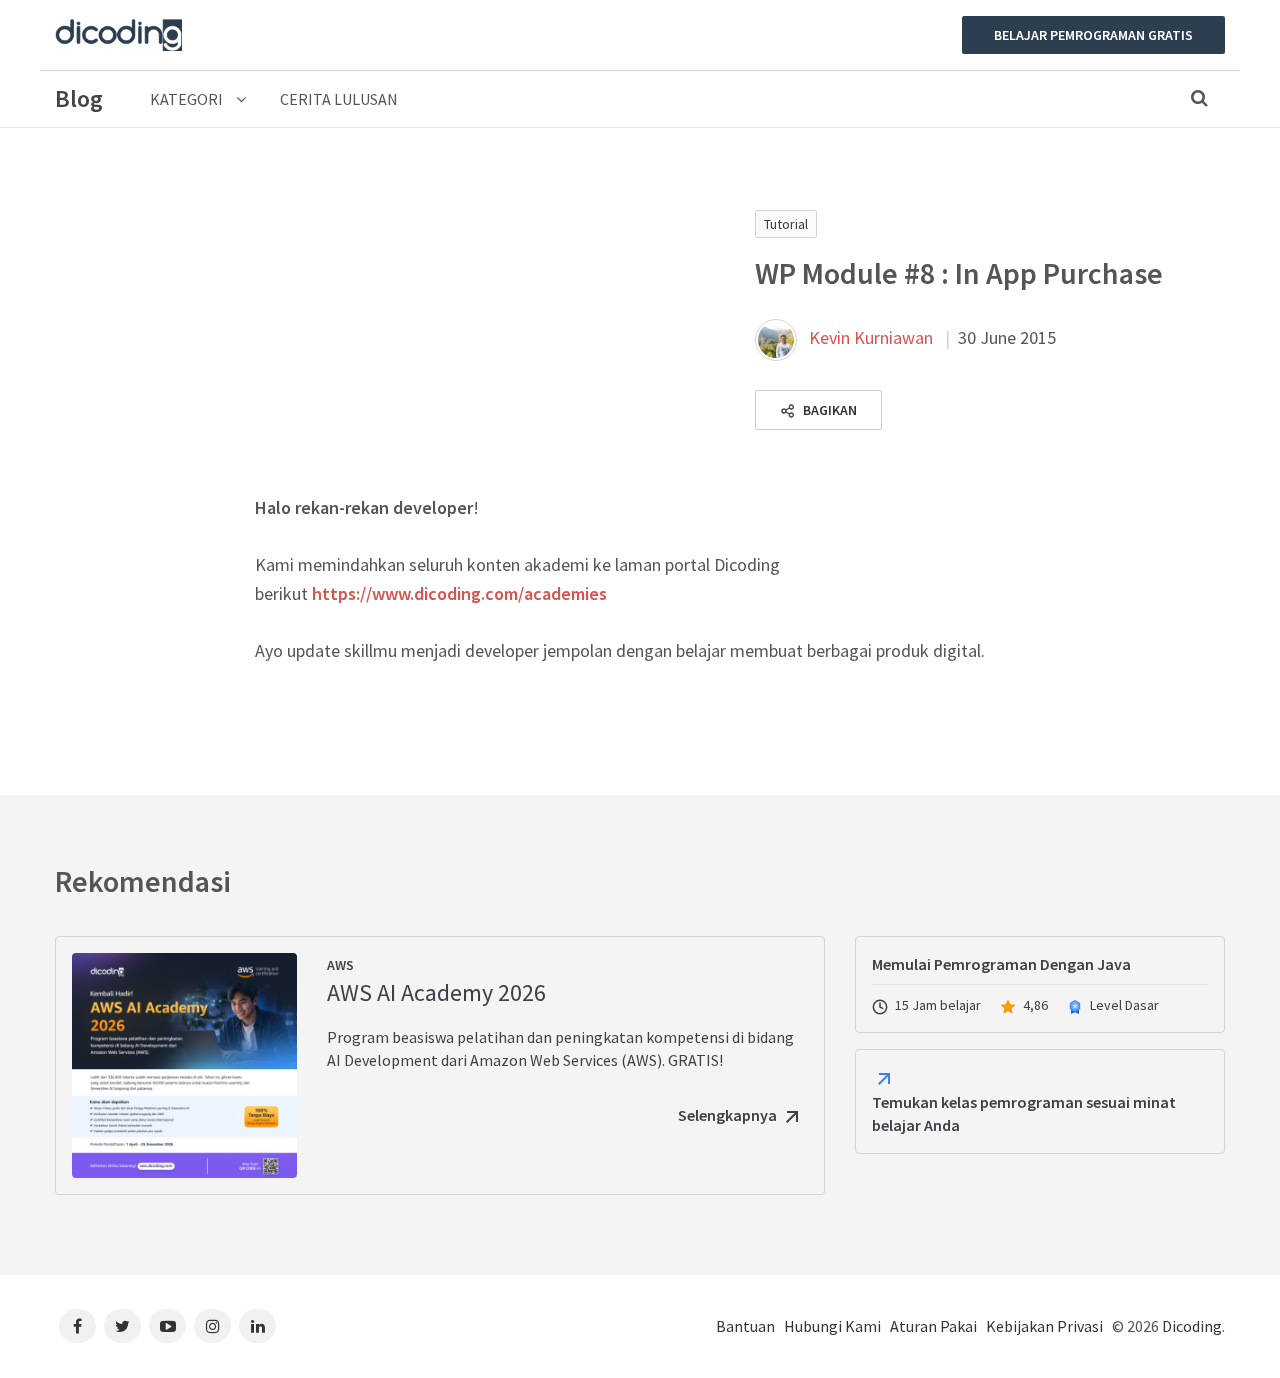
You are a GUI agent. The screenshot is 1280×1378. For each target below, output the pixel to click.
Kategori (188, 99)
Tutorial (786, 224)
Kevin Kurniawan (871, 337)
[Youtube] (167, 1326)
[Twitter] (122, 1326)
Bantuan (745, 1326)
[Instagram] (212, 1326)
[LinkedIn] (257, 1326)
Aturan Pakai (933, 1326)
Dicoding (1192, 1326)
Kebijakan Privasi (1044, 1326)
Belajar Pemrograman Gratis (1093, 35)
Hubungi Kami (832, 1326)
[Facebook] (77, 1326)
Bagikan (828, 410)
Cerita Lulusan (339, 99)
